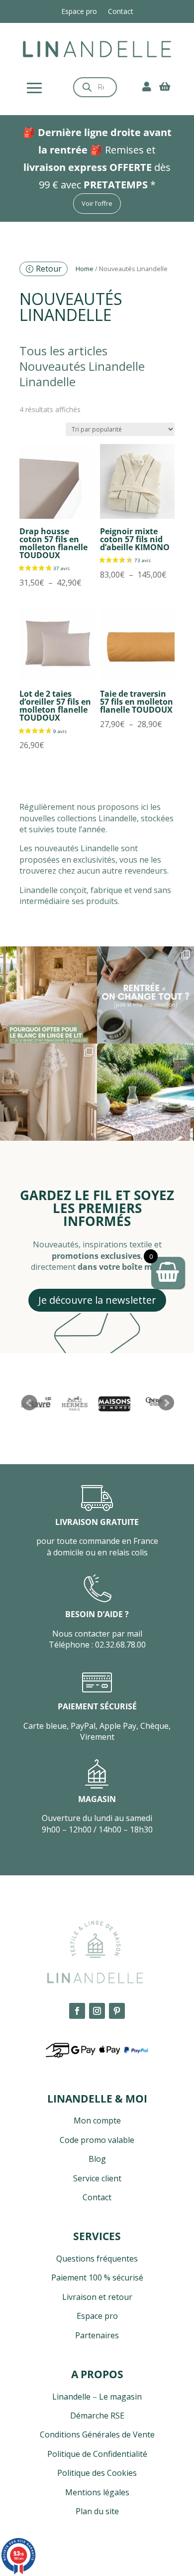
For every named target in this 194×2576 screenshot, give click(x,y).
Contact (121, 12)
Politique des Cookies (97, 2473)
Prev (29, 1403)
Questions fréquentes (97, 2259)
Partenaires (97, 2335)
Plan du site (97, 2511)
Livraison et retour (97, 2297)
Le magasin (120, 2397)
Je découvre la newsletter (97, 1300)
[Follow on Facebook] (77, 2011)
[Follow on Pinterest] (117, 2011)
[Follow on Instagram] (97, 2011)
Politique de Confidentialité (97, 2454)
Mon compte (97, 2121)
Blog (97, 2159)
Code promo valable (97, 2140)
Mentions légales (97, 2492)
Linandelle (71, 2397)
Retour (49, 269)
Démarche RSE (97, 2416)
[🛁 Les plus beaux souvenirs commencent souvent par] (48, 1092)
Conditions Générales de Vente (97, 2434)
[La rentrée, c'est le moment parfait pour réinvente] (145, 995)
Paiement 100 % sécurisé (97, 2277)
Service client (97, 2178)
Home (85, 269)
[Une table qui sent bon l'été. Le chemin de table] (145, 1092)
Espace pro (79, 12)
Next (166, 1403)
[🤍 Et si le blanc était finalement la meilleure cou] (48, 995)
